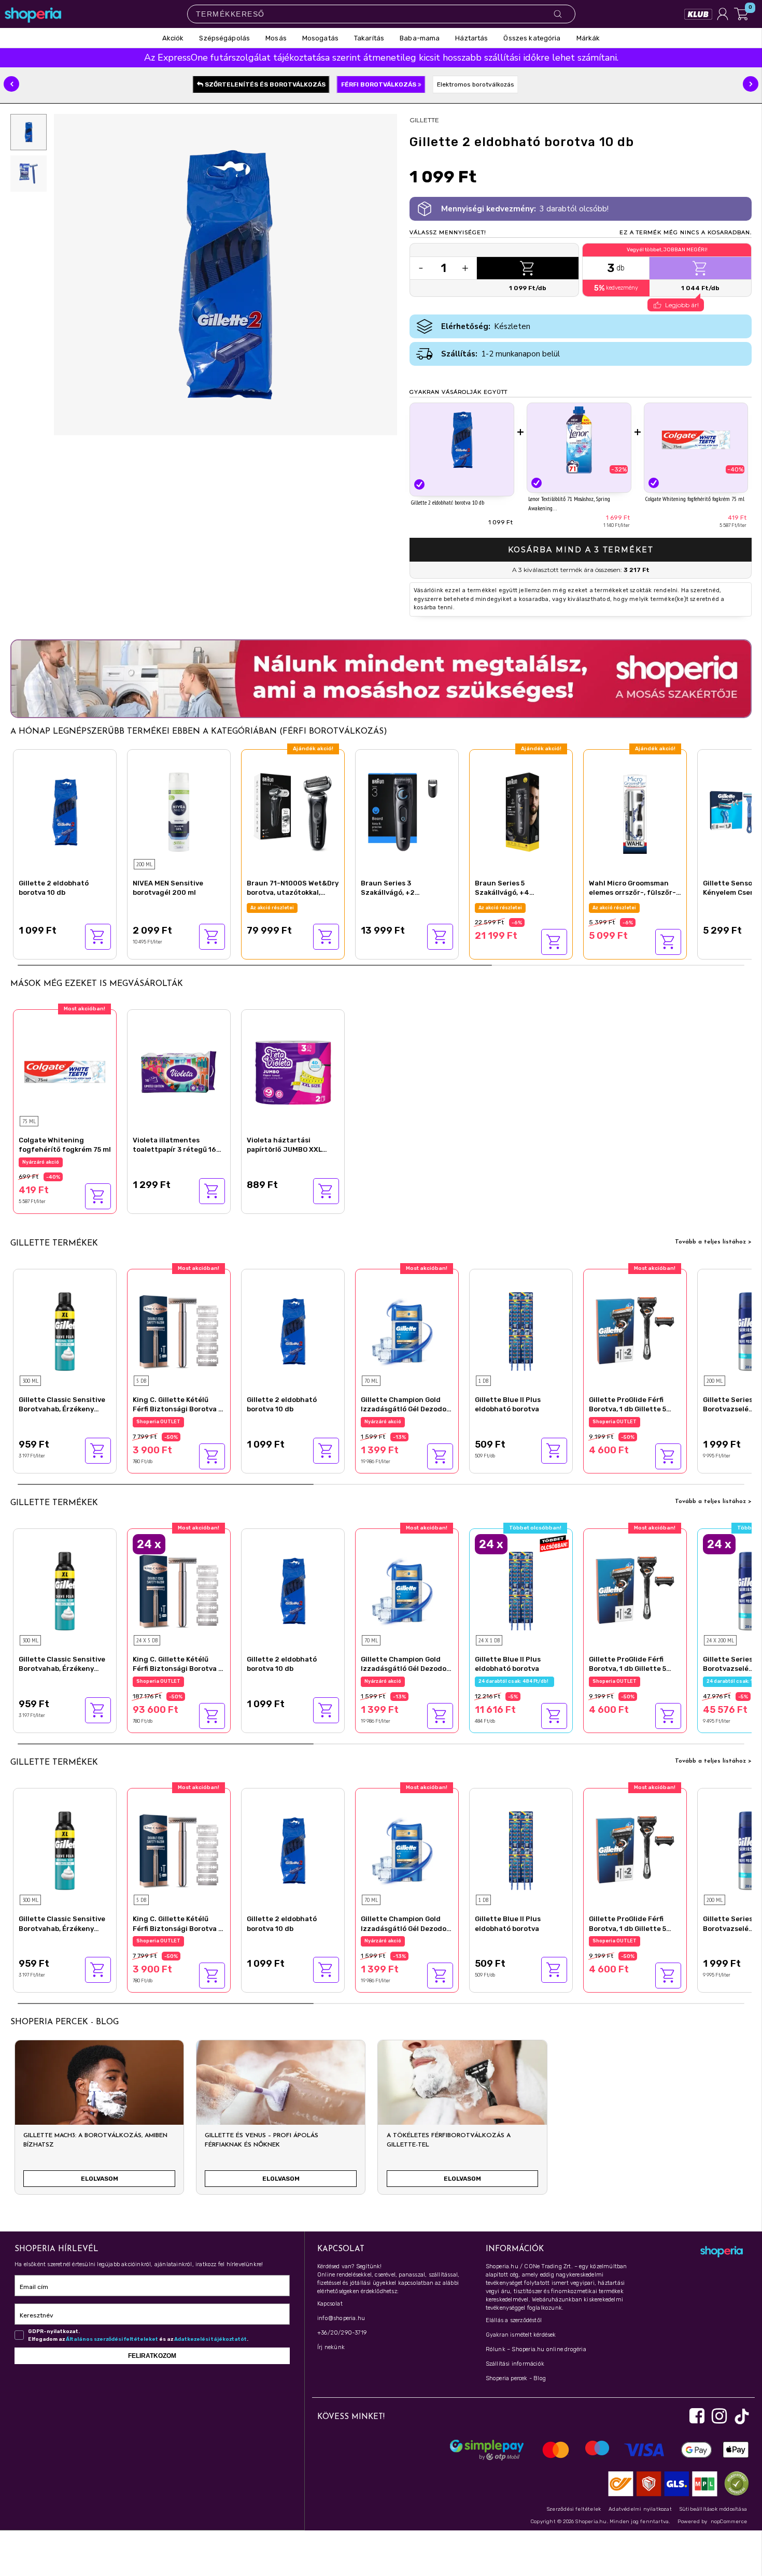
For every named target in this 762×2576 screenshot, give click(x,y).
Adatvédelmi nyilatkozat (640, 2509)
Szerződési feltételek (574, 2509)
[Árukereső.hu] (734, 2484)
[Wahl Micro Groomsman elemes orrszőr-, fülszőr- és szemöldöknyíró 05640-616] (635, 811)
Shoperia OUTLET (158, 1422)
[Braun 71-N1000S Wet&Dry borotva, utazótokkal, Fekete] (293, 811)
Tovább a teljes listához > (713, 1242)
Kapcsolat (330, 2304)
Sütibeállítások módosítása (713, 2509)
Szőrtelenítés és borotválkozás (264, 84)
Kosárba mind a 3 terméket (581, 550)
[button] (11, 84)
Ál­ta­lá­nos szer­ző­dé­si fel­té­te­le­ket (112, 2339)
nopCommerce (729, 2522)
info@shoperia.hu (341, 2318)
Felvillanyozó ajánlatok (507, 908)
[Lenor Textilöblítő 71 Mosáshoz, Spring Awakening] (579, 440)
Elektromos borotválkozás (476, 84)
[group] (99, 2121)
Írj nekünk (331, 2347)
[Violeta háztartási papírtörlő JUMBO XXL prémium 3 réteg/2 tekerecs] (293, 1071)
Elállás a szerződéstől (514, 2320)
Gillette (424, 120)
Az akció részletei (272, 908)
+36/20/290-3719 (342, 2333)
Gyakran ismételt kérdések (521, 2335)
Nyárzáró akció (41, 1162)
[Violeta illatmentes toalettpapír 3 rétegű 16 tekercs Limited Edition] (179, 1071)
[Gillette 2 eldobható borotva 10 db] (462, 441)
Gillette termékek (54, 1243)
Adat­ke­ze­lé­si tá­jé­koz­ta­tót (210, 2339)
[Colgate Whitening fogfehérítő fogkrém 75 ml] (696, 440)
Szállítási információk (515, 2364)
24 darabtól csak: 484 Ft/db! (514, 1681)
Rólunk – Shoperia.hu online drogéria (536, 2349)
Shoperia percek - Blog (516, 2378)
